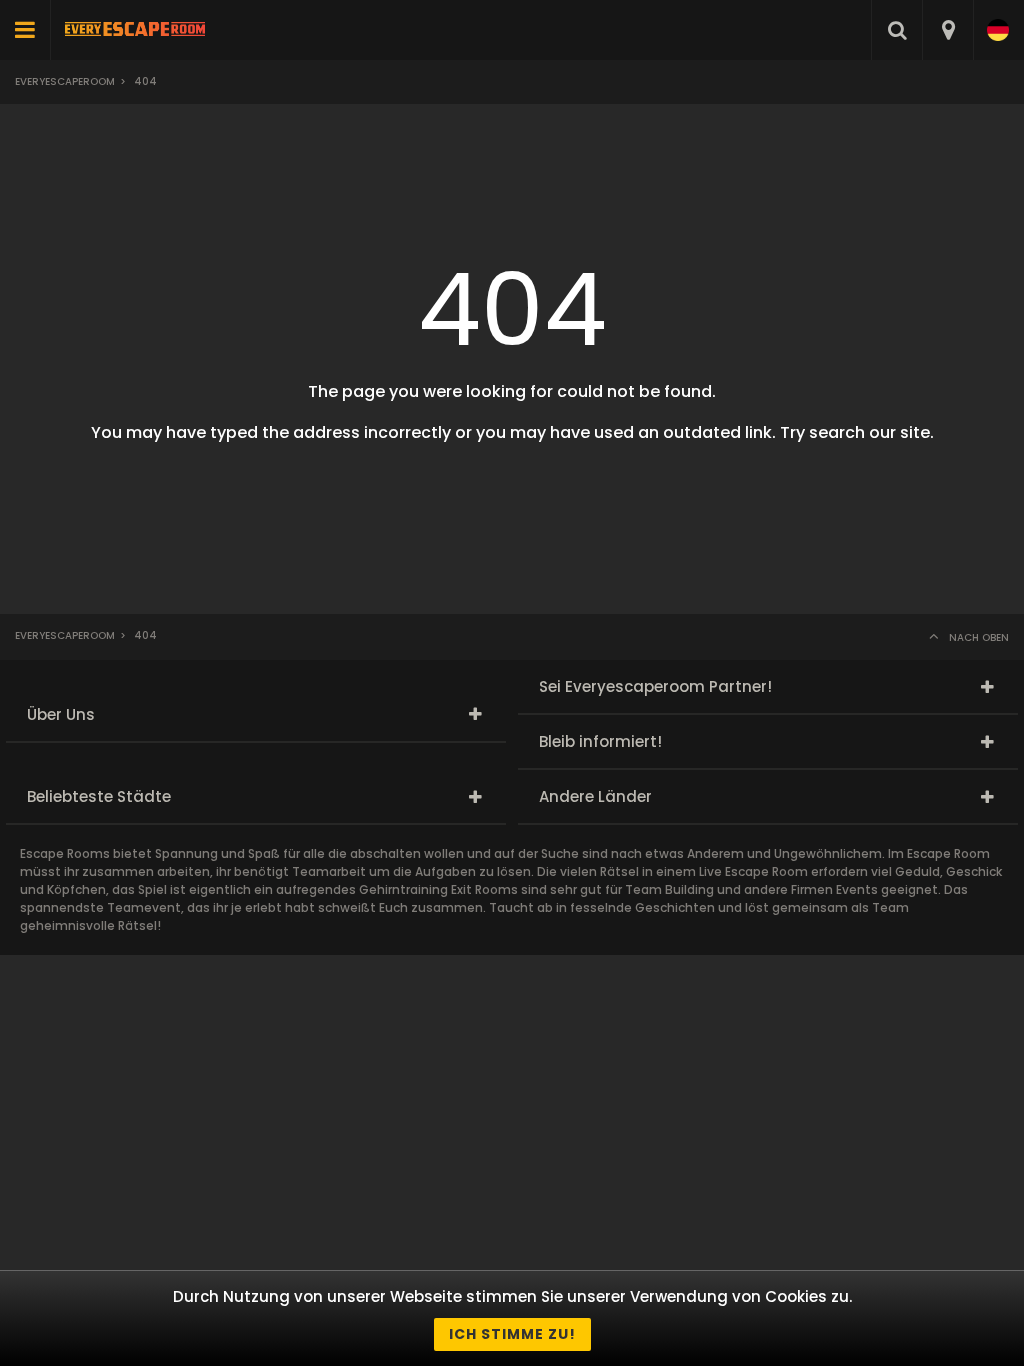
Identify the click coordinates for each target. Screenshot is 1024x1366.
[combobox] (947, 30)
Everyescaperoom (65, 81)
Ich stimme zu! (512, 1334)
